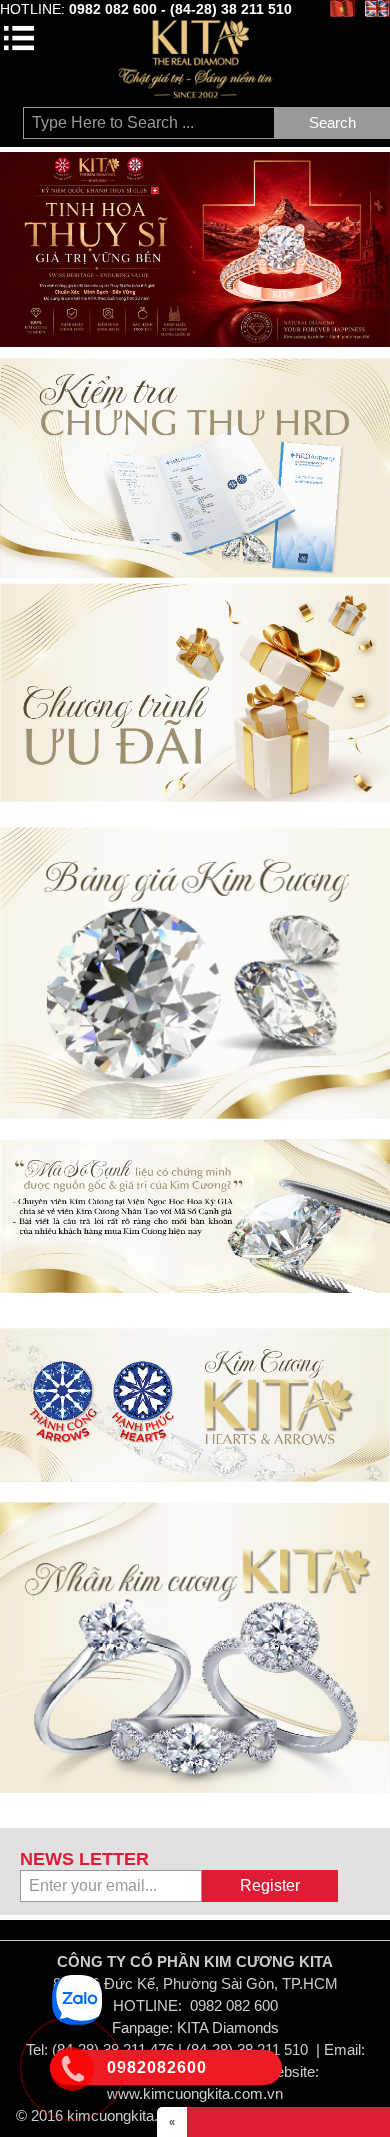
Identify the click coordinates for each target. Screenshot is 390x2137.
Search (332, 122)
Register (270, 1885)
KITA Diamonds (228, 2027)
